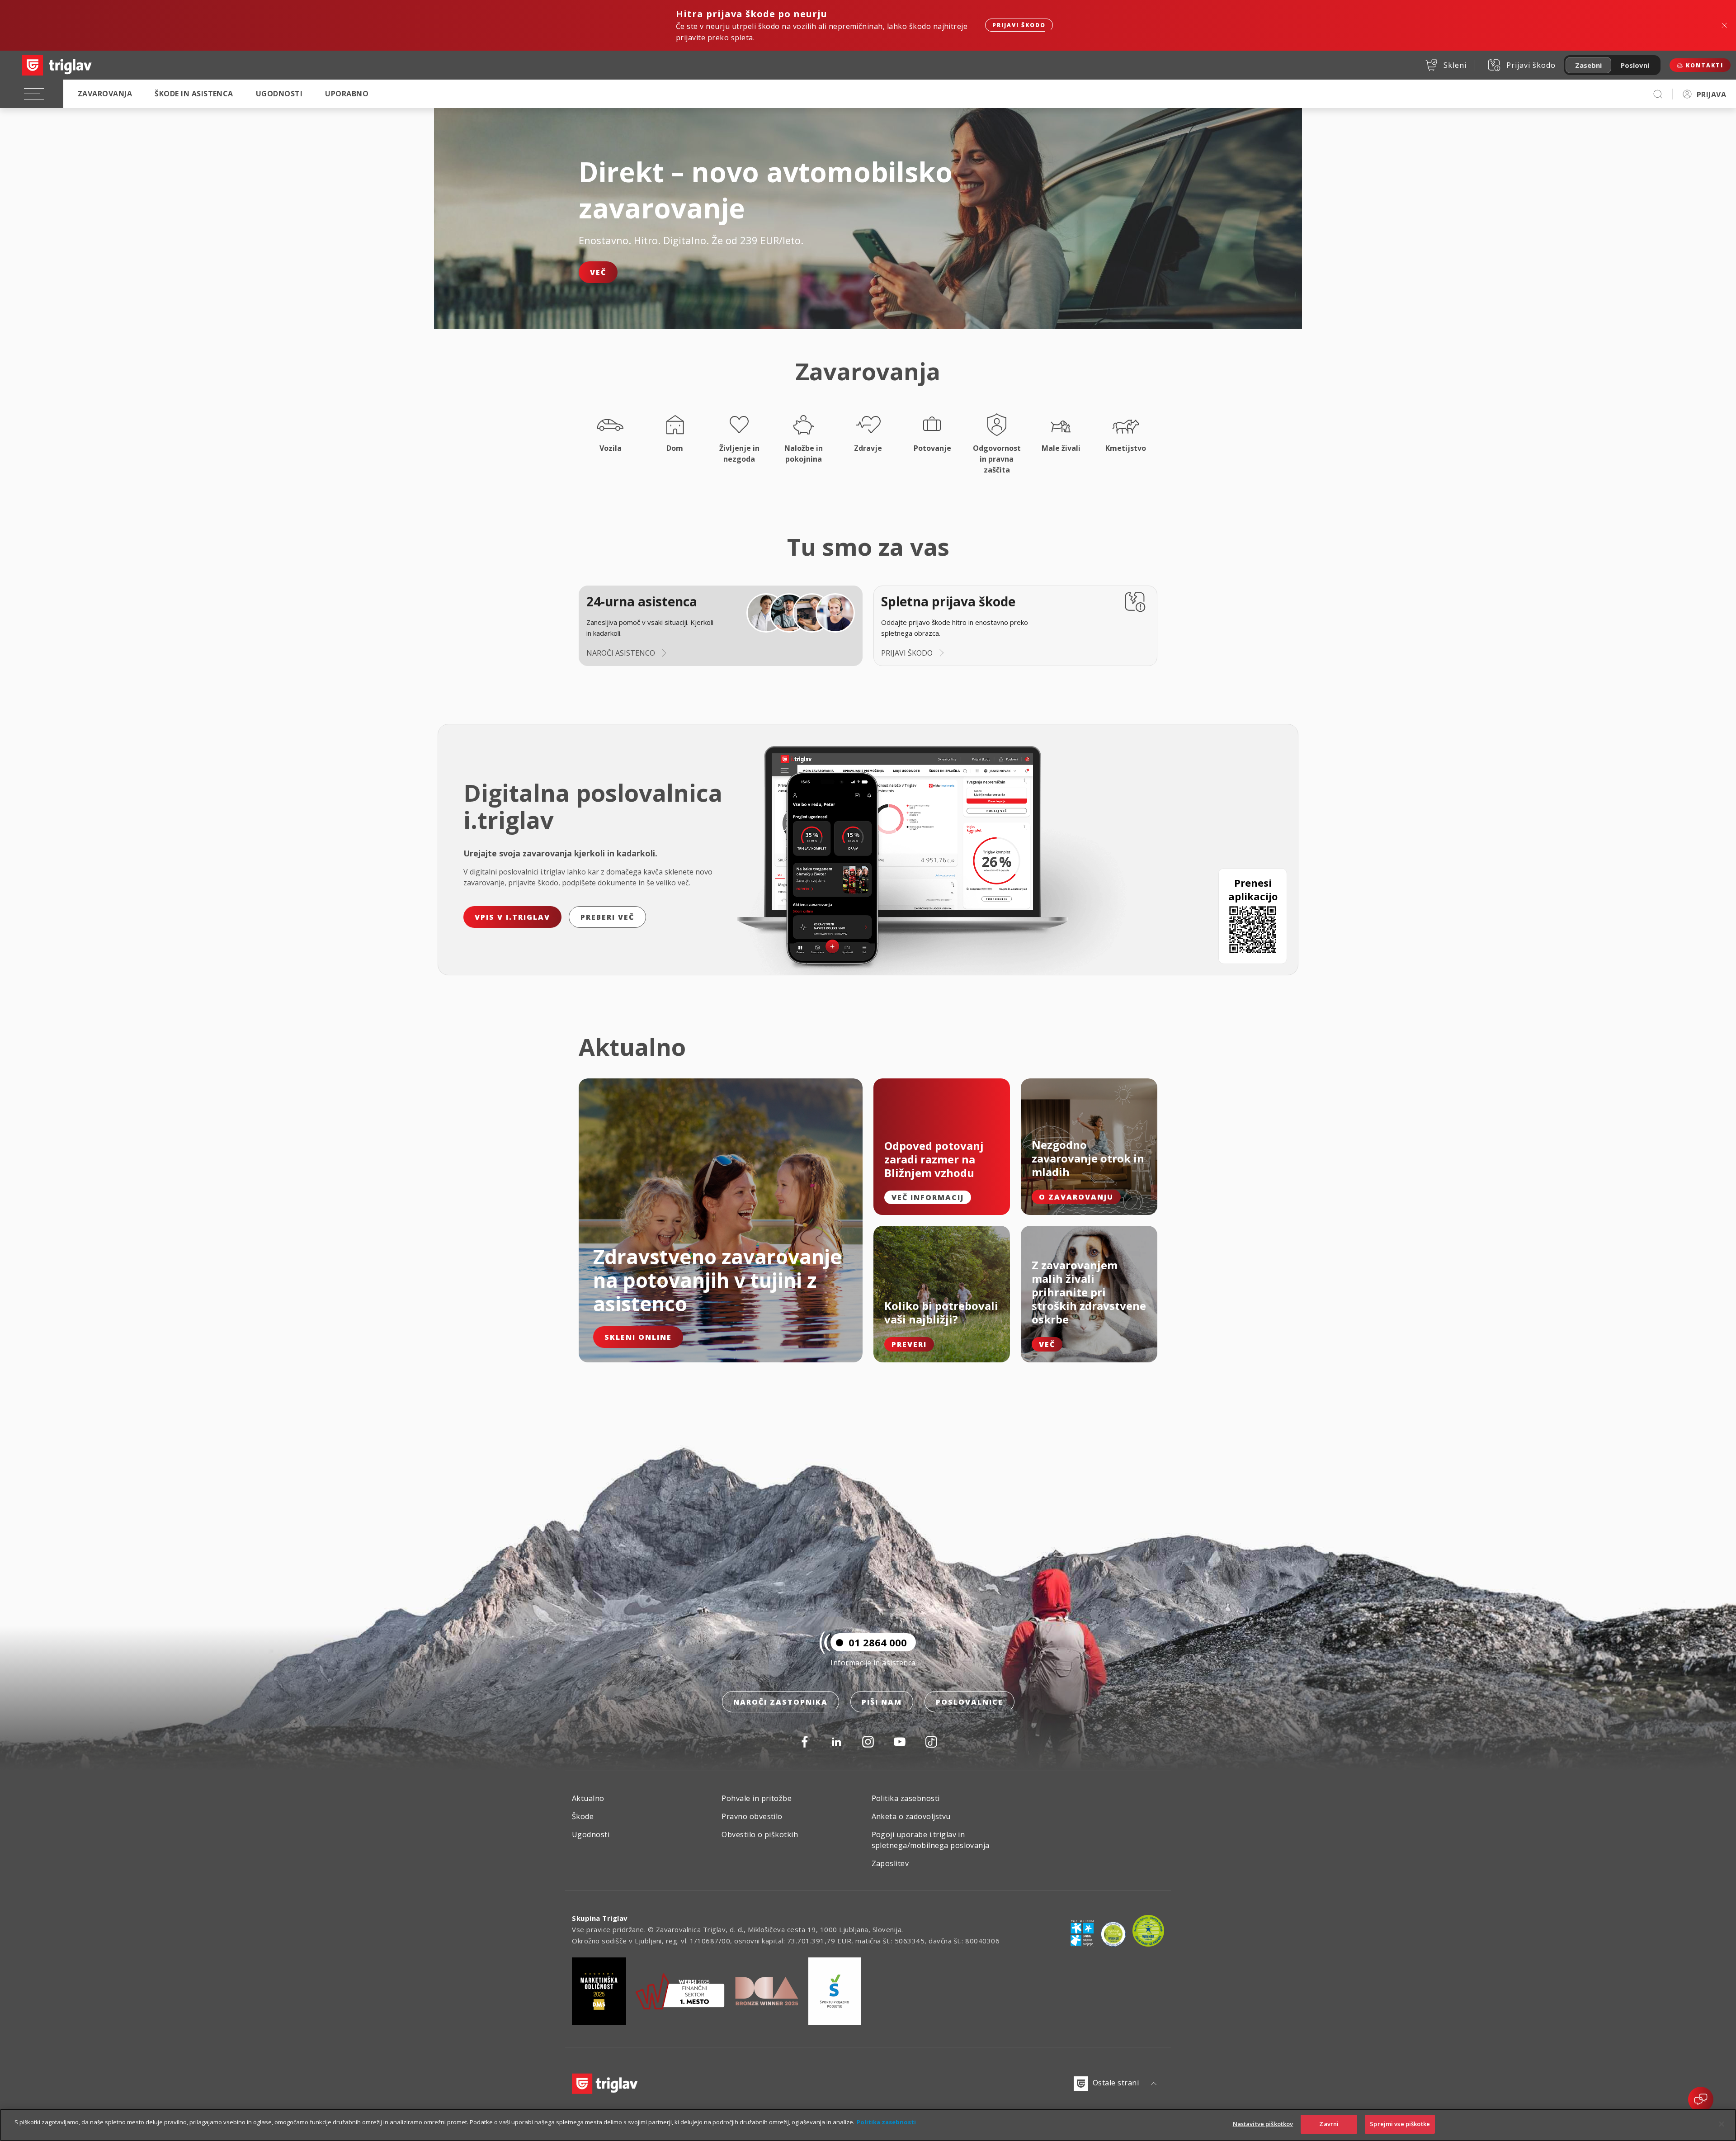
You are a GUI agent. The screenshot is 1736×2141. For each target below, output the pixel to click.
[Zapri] (1722, 2124)
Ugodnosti (279, 94)
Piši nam (882, 1702)
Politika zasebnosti (906, 1798)
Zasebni (1588, 65)
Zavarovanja (105, 94)
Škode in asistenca (194, 94)
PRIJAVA (1711, 95)
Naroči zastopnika (781, 1702)
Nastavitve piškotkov (1263, 2124)
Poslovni (1635, 65)
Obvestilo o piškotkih (760, 1834)
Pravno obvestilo (752, 1816)
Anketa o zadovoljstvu (911, 1816)
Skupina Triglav (600, 1918)
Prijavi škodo (1019, 25)
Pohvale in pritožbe (757, 1798)
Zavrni (1329, 2124)
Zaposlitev (890, 1863)
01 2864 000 (878, 1642)
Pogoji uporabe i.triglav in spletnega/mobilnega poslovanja (931, 1840)
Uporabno (347, 94)
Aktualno (588, 1798)
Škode (583, 1816)
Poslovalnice (969, 1702)
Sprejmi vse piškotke (1400, 2124)
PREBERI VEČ (607, 917)
